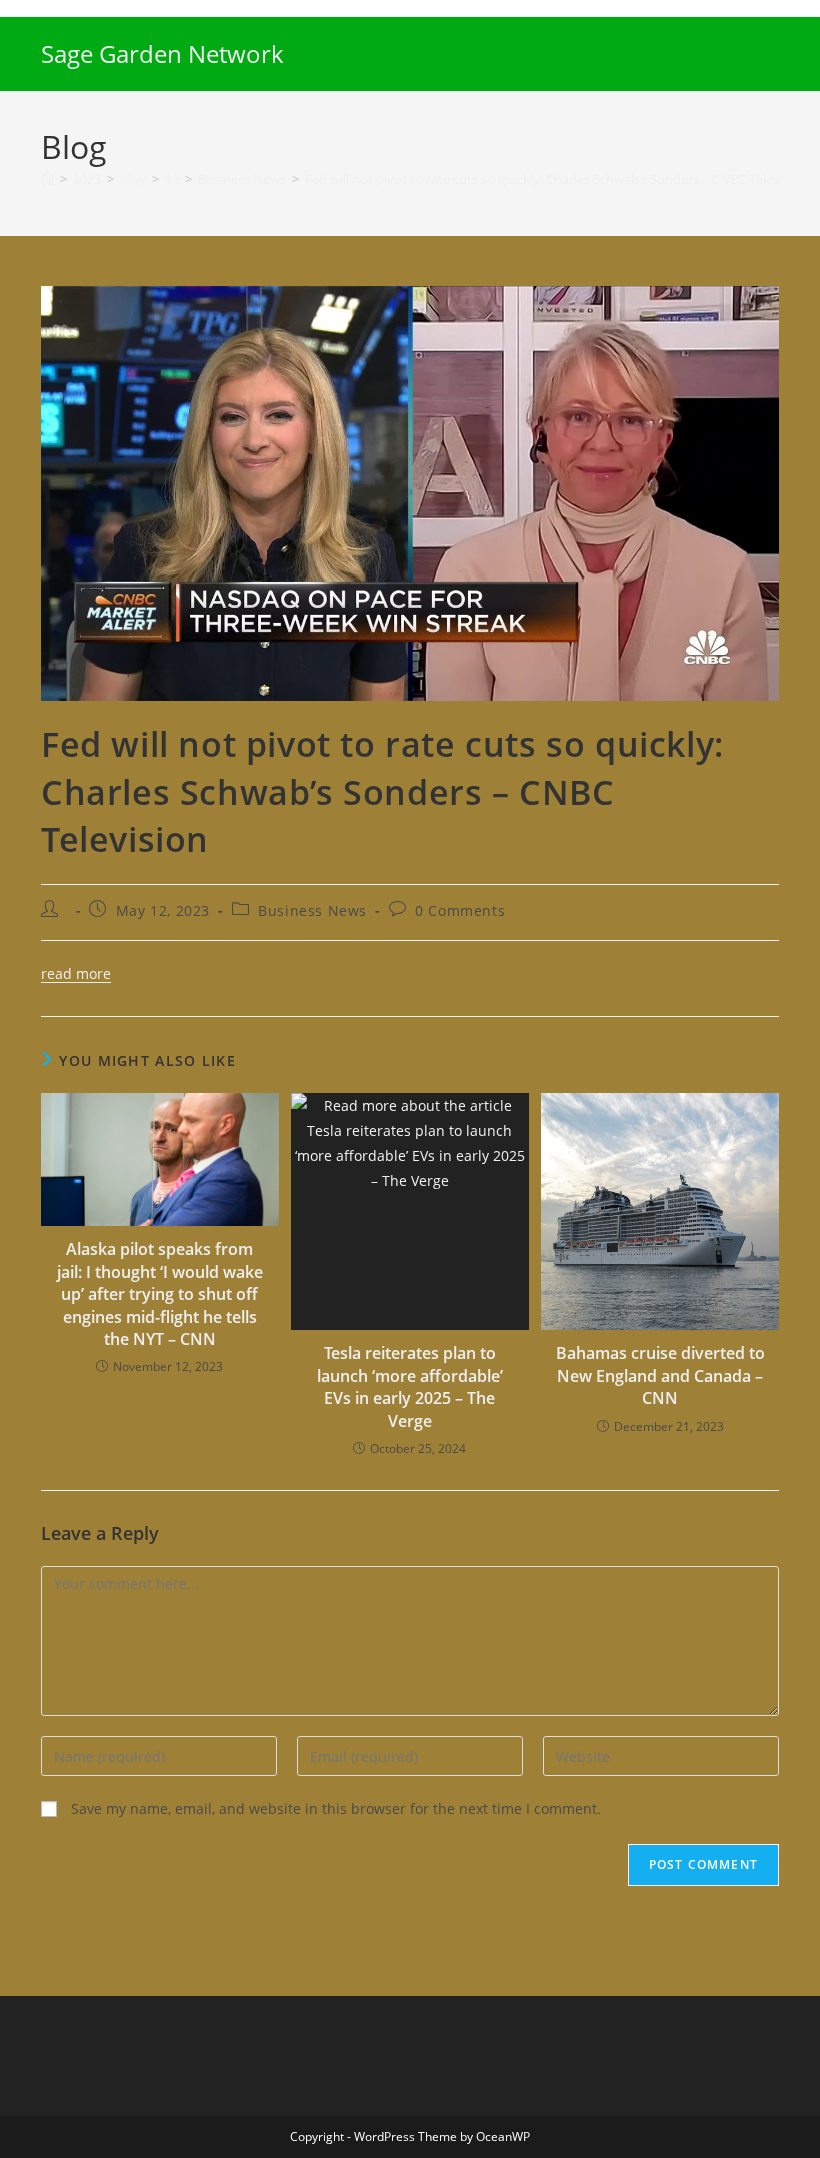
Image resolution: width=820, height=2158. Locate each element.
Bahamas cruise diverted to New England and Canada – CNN (660, 1375)
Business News (312, 910)
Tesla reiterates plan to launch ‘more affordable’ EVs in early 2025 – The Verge (410, 1386)
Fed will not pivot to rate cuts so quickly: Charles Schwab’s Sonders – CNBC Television (556, 179)
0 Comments (460, 910)
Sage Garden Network (162, 53)
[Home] (47, 179)
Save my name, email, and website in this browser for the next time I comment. (336, 1808)
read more (76, 973)
